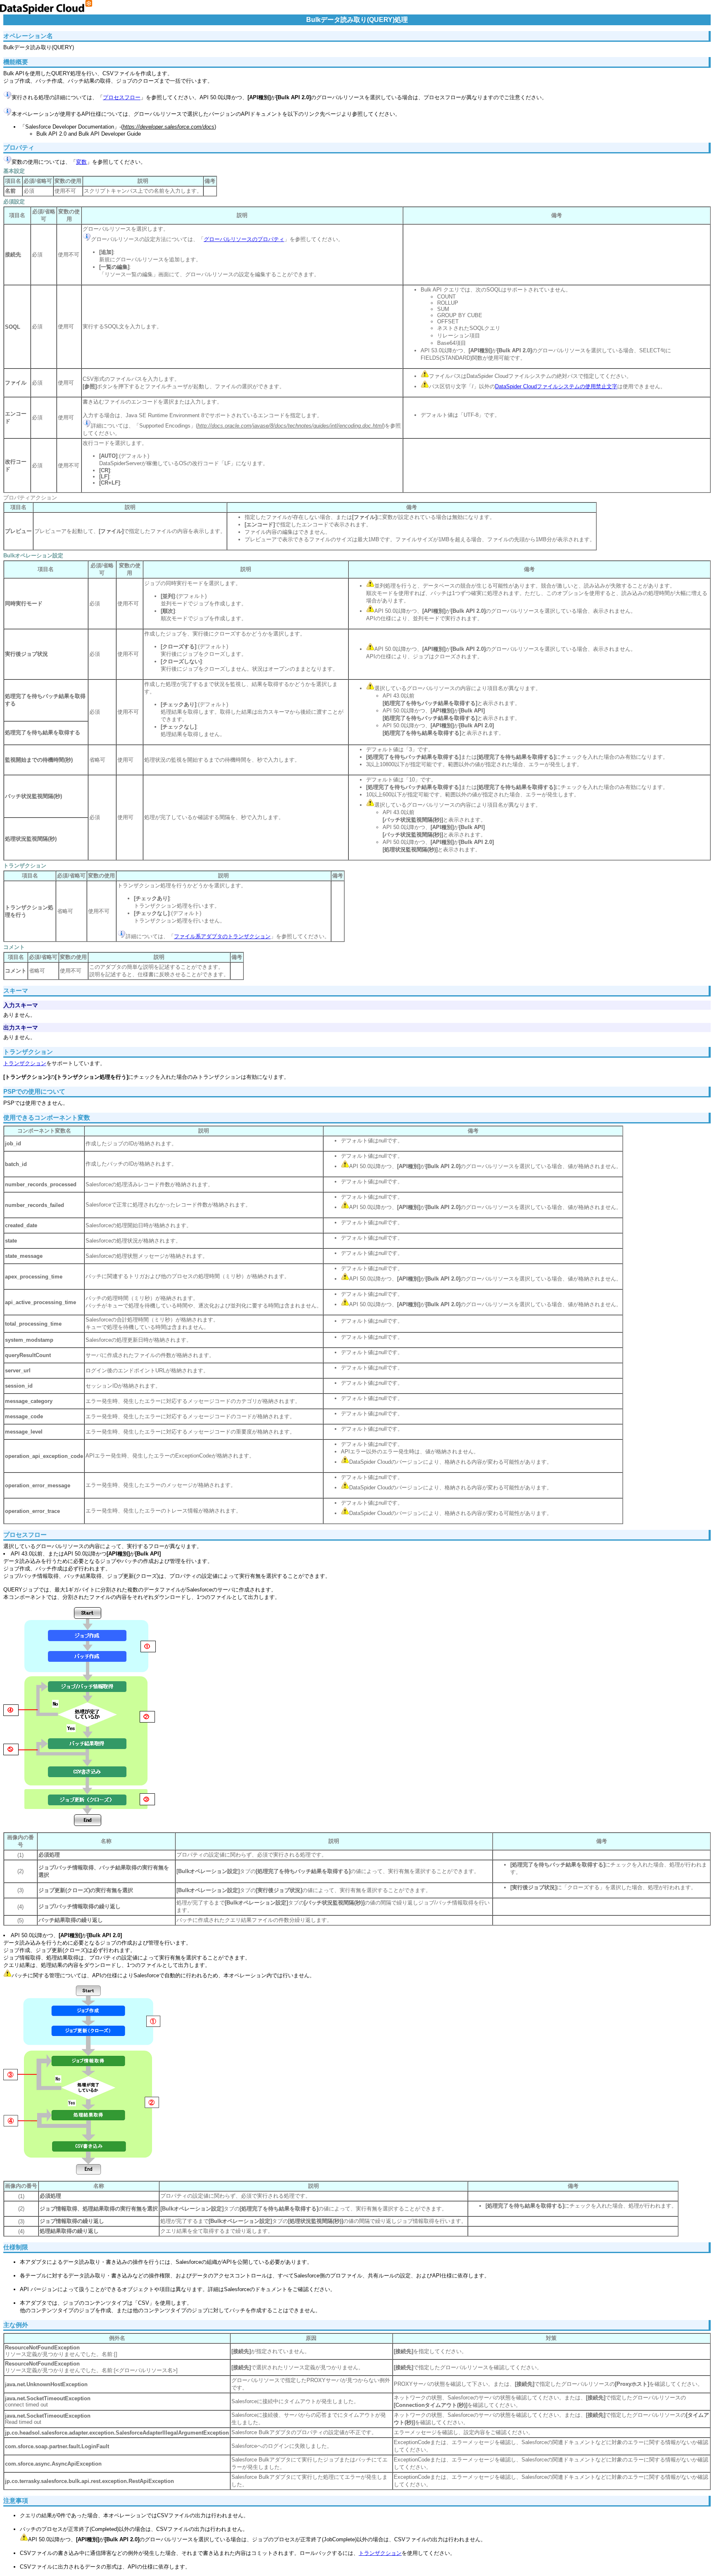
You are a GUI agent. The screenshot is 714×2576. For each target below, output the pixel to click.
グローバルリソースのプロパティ (244, 239)
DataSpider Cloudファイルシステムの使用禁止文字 (556, 386)
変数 (81, 162)
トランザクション (25, 1063)
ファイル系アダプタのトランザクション (222, 936)
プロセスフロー (122, 97)
